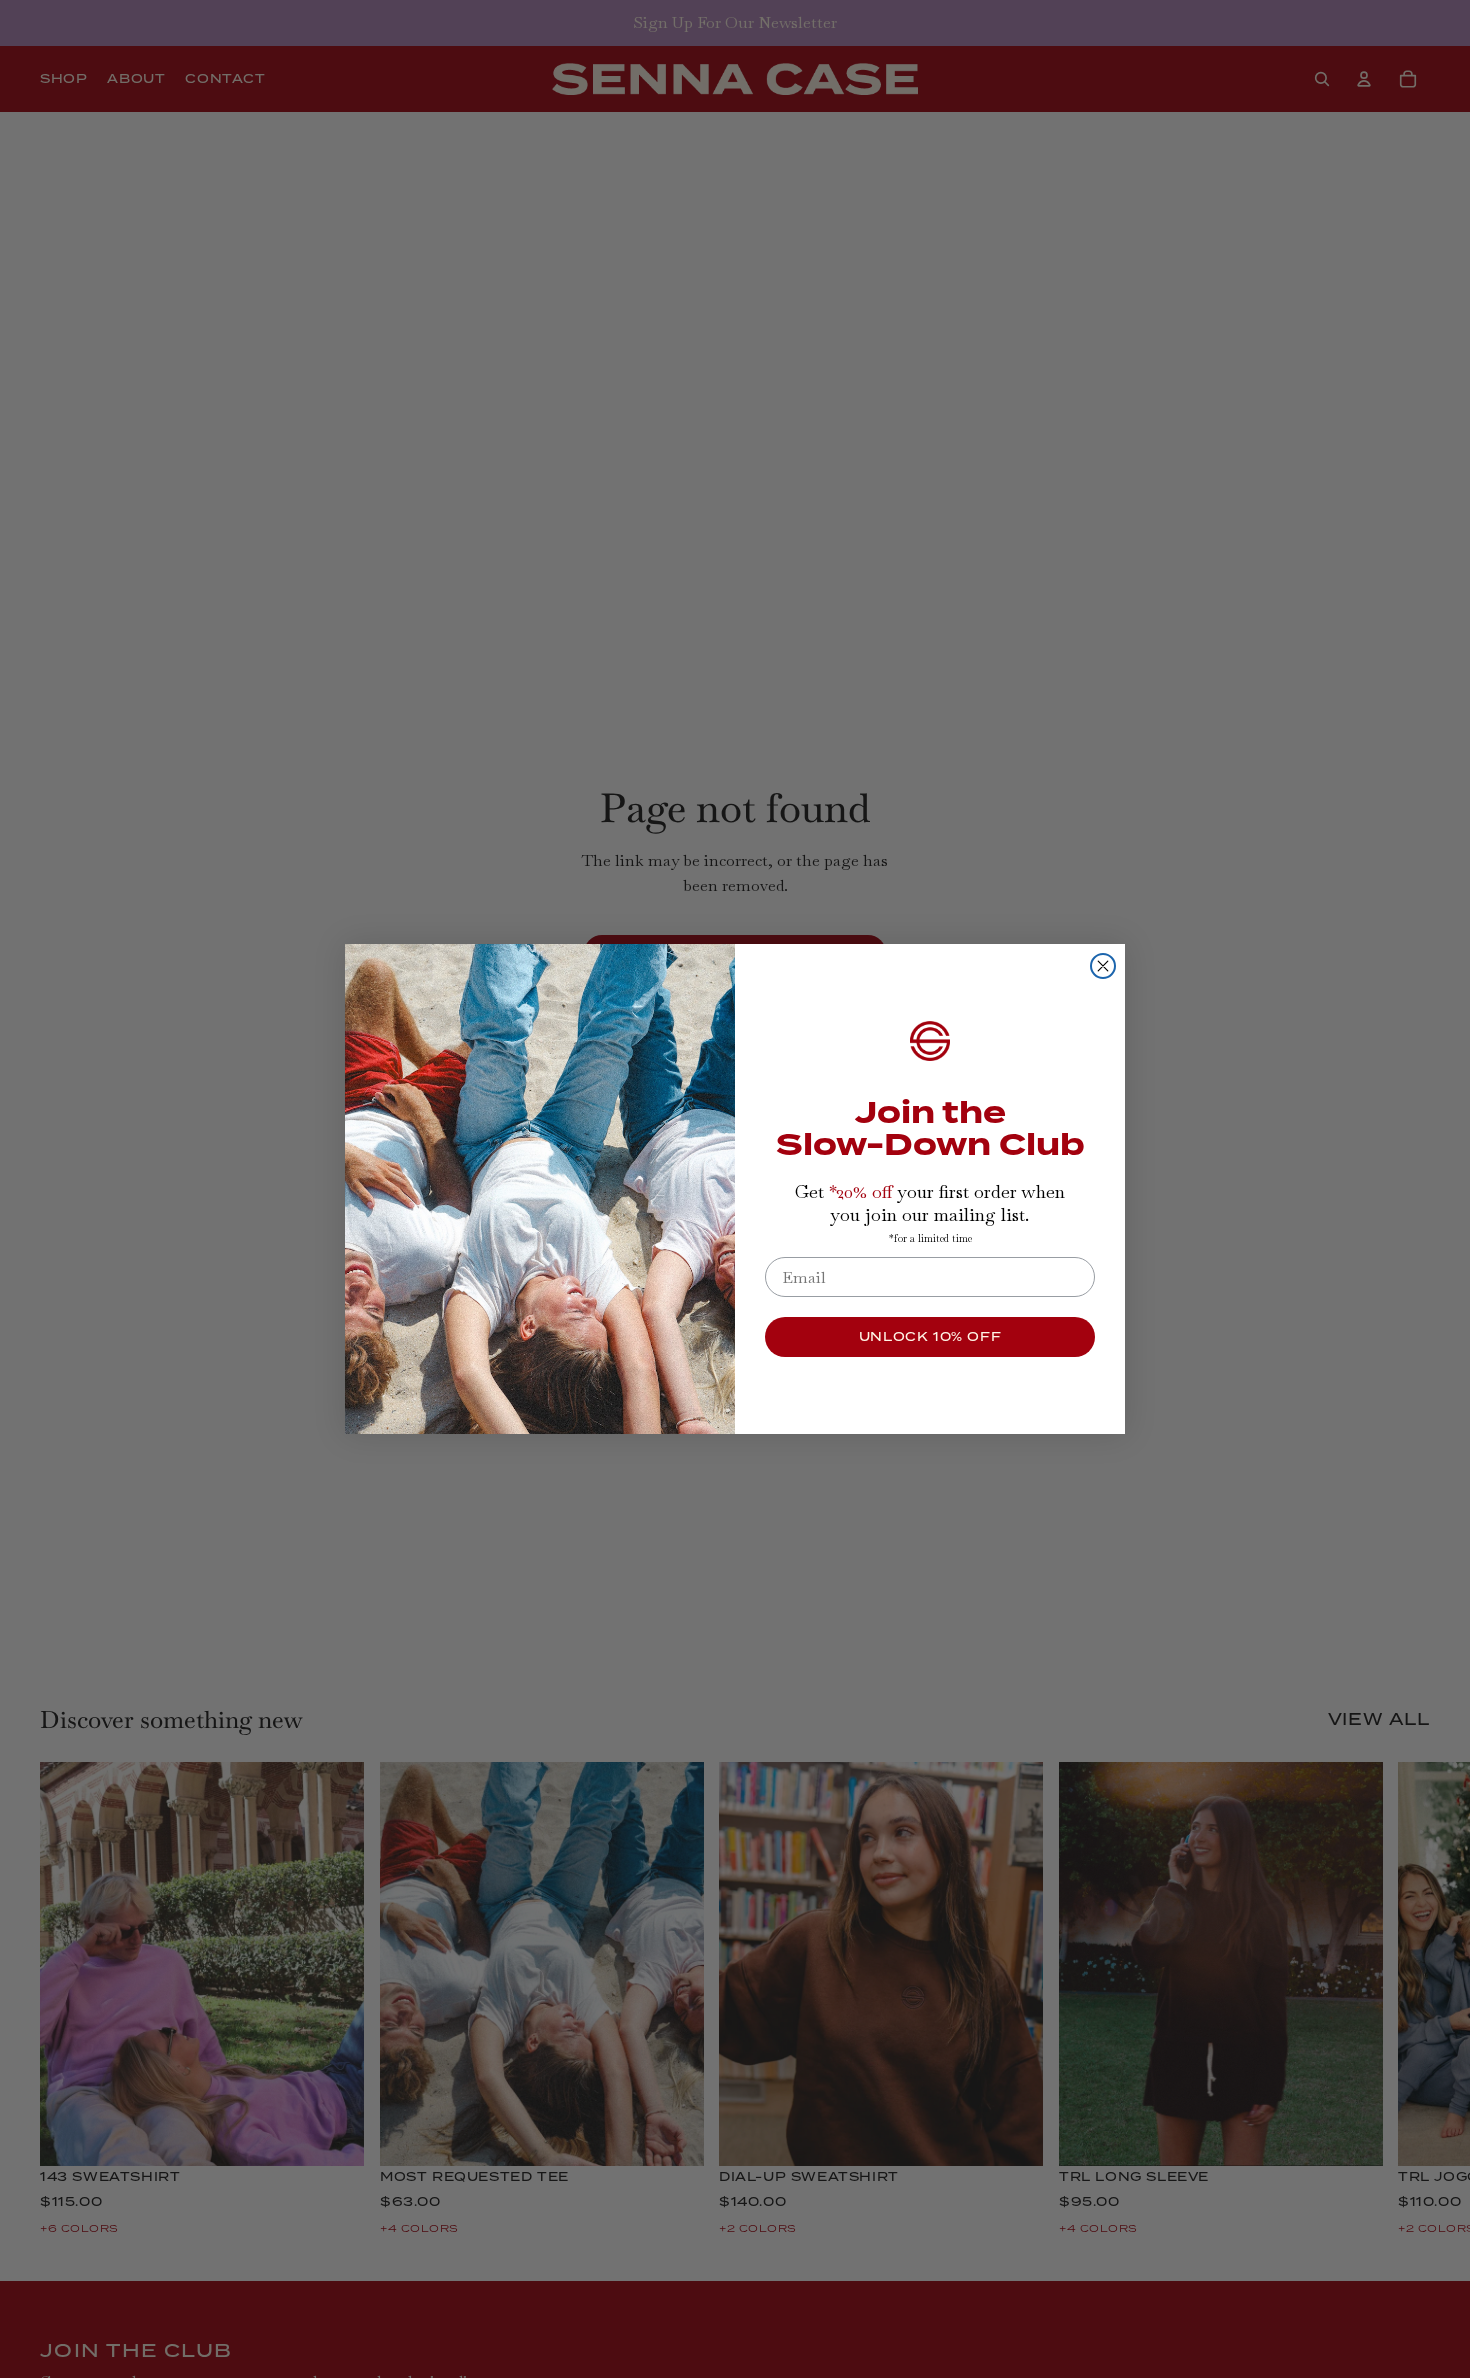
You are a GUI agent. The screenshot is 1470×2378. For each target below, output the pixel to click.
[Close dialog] (1103, 966)
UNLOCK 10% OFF (930, 1336)
